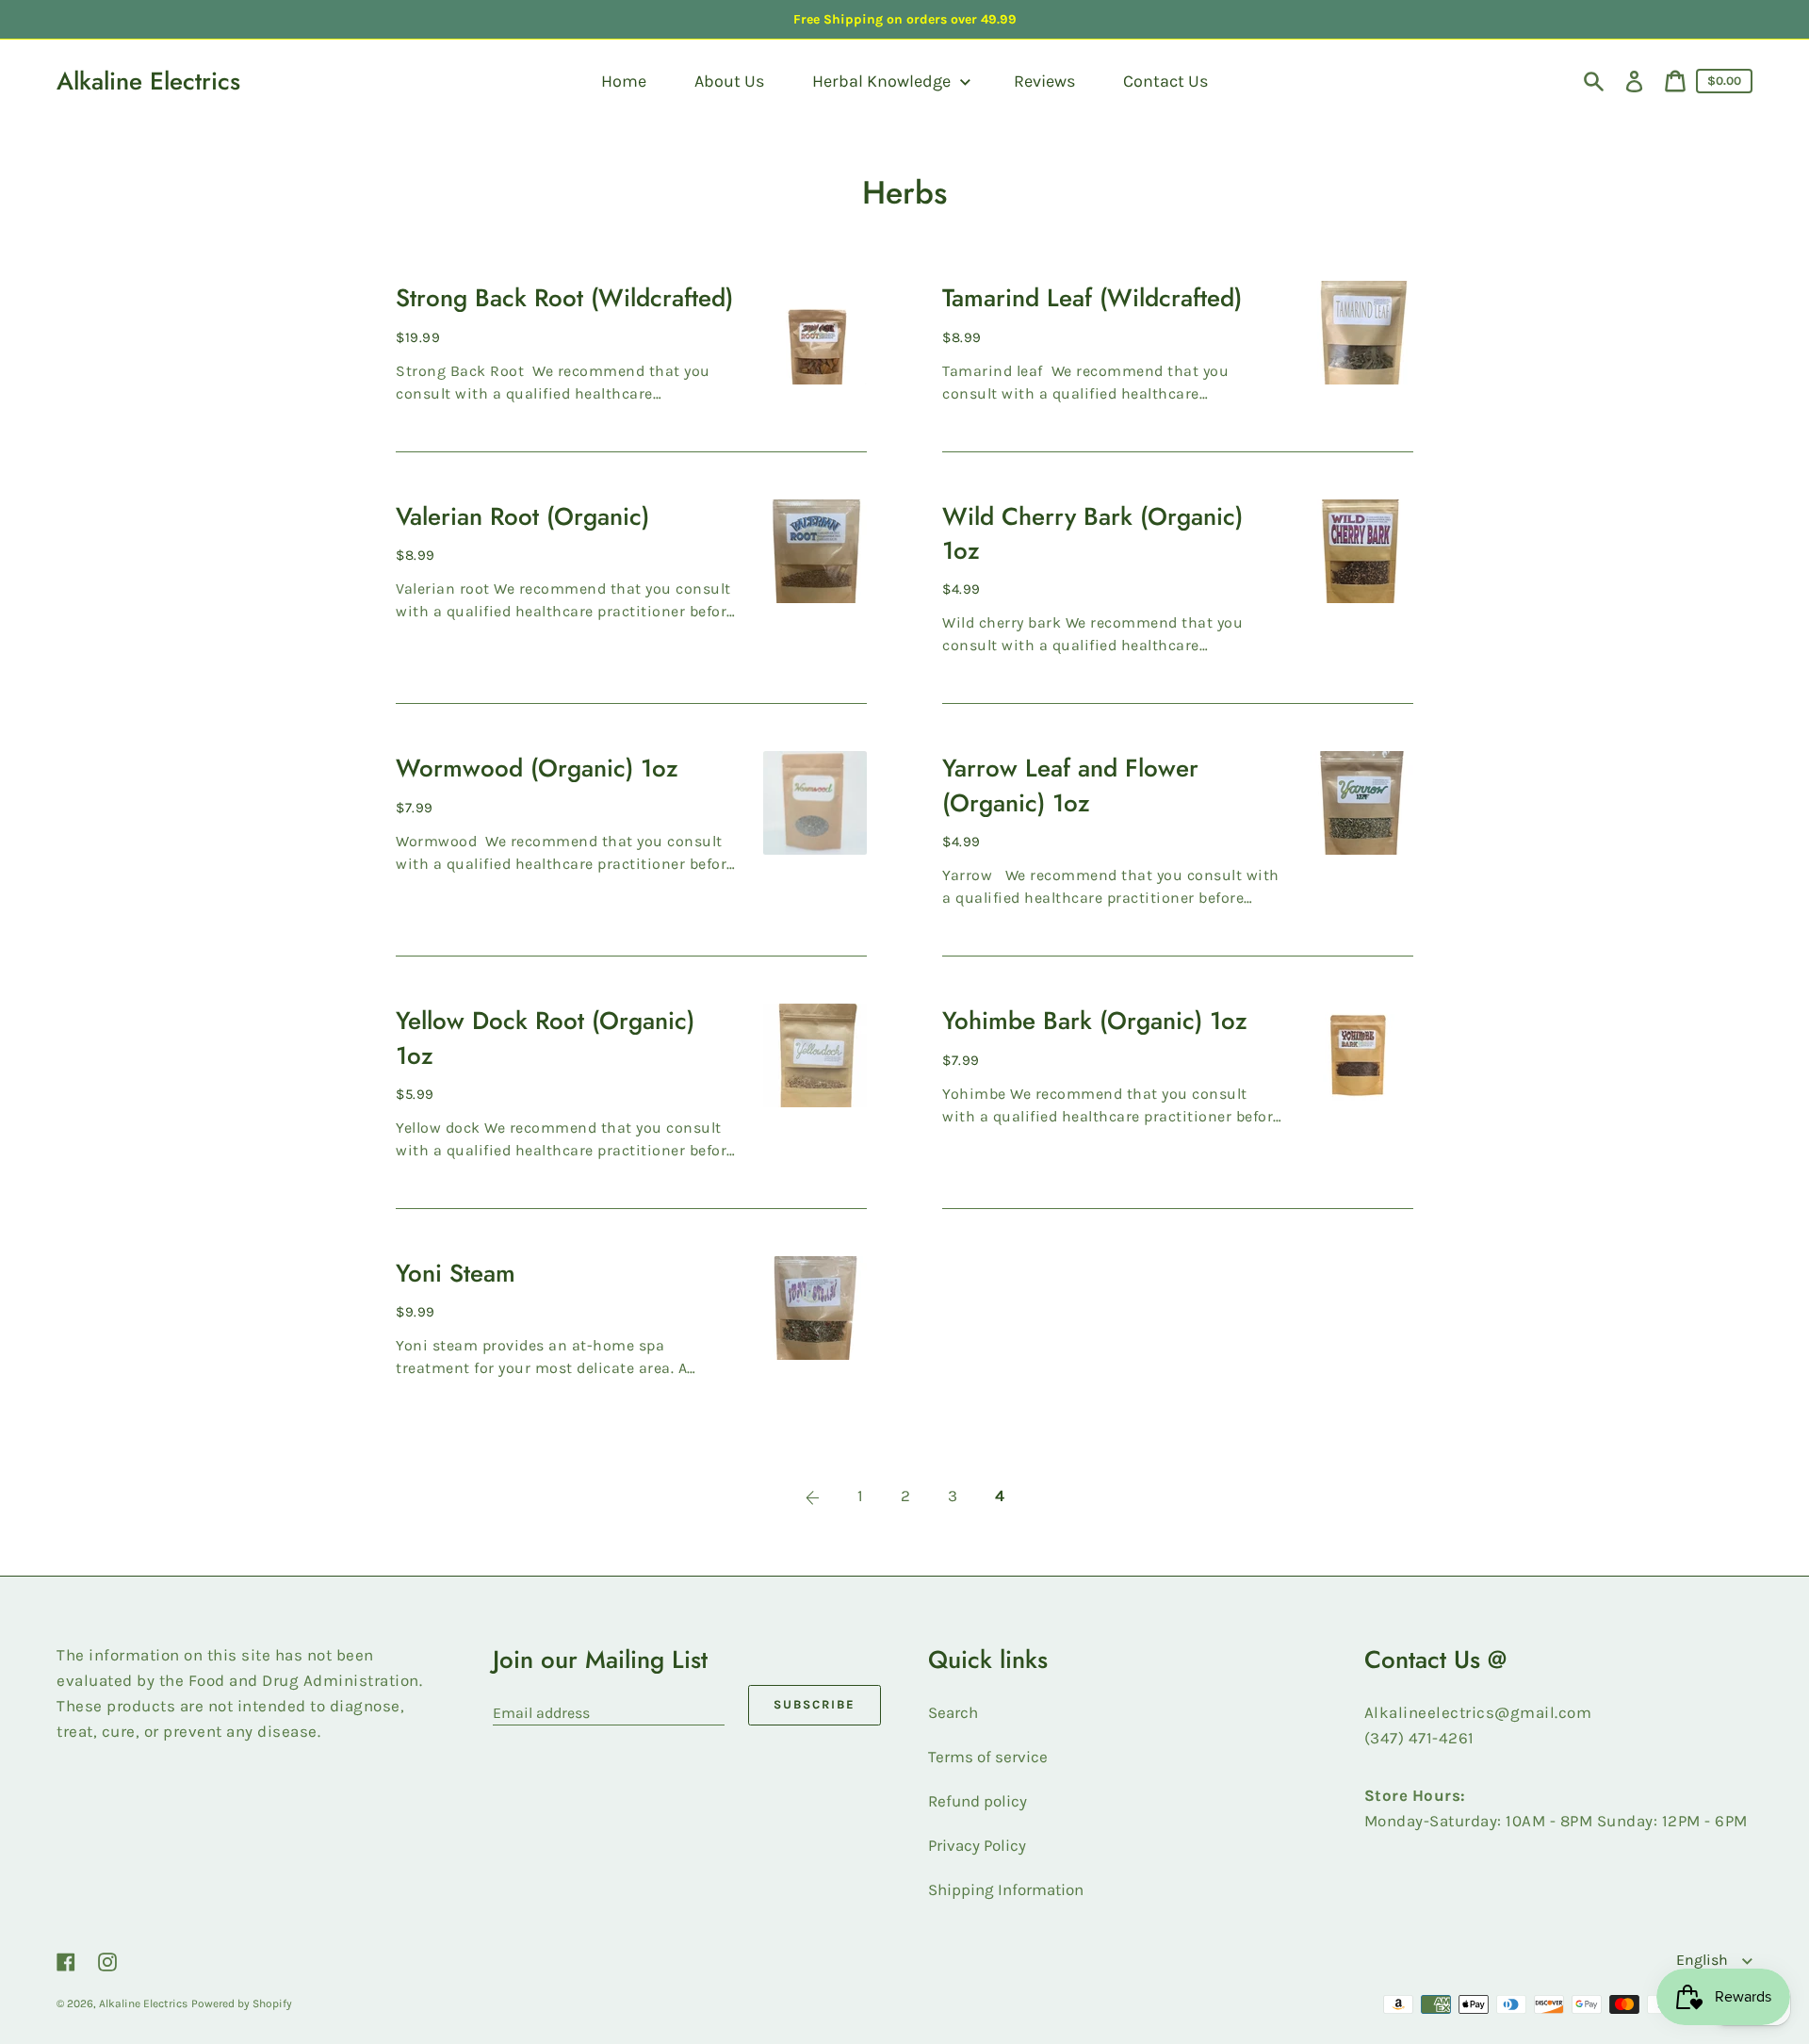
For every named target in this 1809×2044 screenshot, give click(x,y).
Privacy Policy (977, 1845)
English (1704, 1960)
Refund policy (978, 1801)
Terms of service (988, 1757)
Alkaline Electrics (148, 81)
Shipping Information (1006, 1889)
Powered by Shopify (242, 2003)
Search (953, 1712)
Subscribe (815, 1704)
